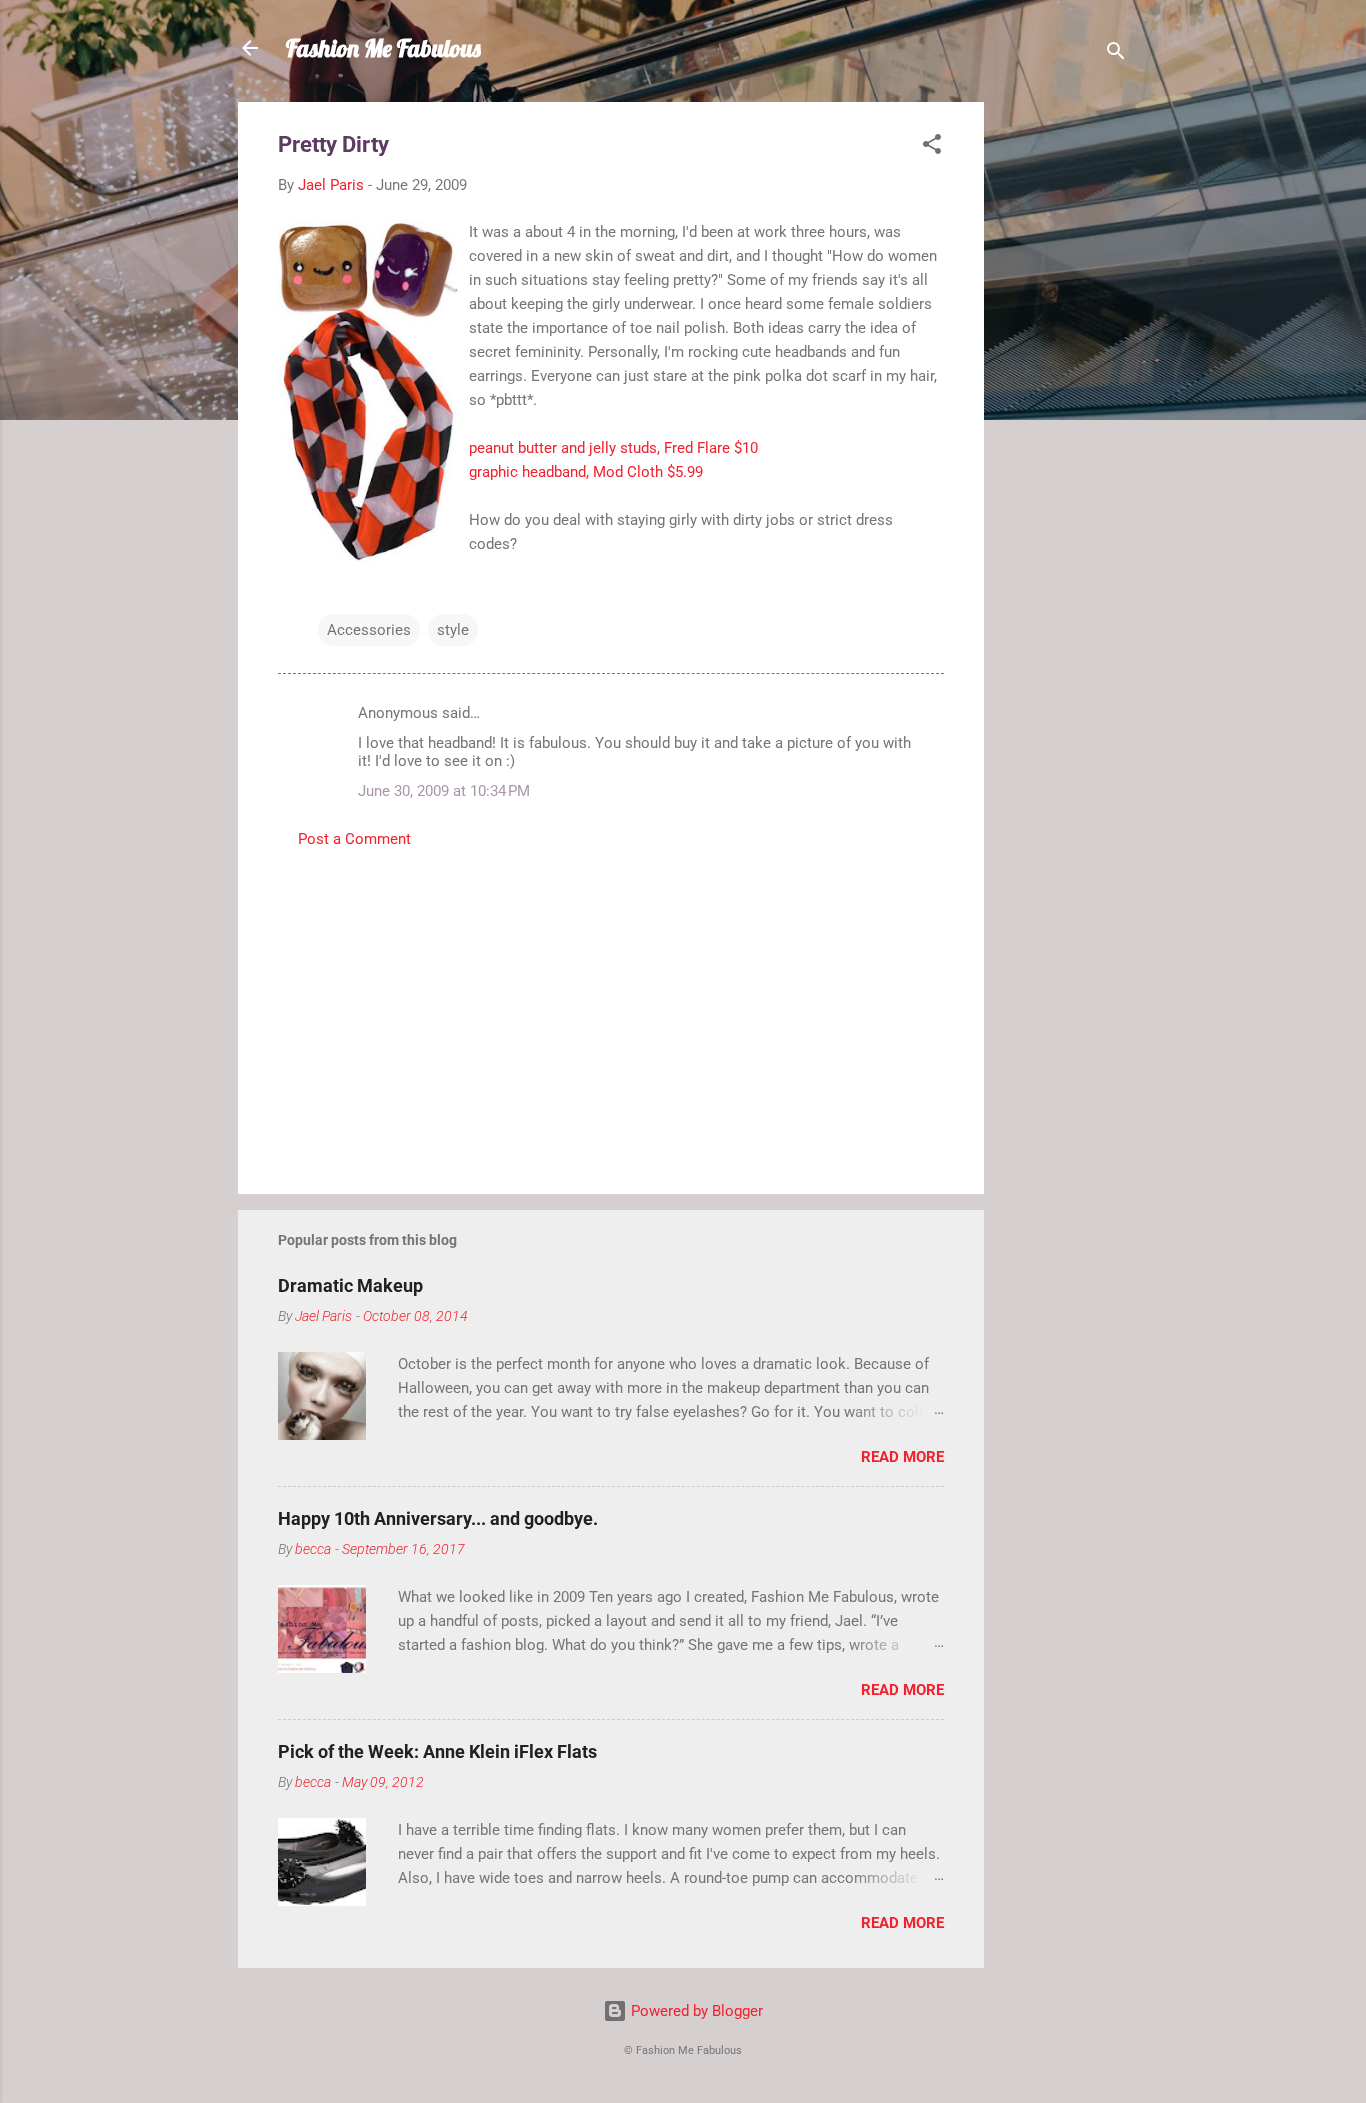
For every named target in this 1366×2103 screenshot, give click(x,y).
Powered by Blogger (695, 2011)
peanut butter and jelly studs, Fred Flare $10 (613, 448)
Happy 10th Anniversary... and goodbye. (438, 1518)
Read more (902, 1457)
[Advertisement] (1064, 402)
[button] (932, 147)
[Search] (1116, 54)
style (453, 630)
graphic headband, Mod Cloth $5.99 (586, 472)
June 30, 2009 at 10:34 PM (444, 791)
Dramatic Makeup (350, 1285)
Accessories (369, 630)
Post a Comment (354, 839)
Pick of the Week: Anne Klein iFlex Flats (437, 1751)
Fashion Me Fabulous (383, 48)
